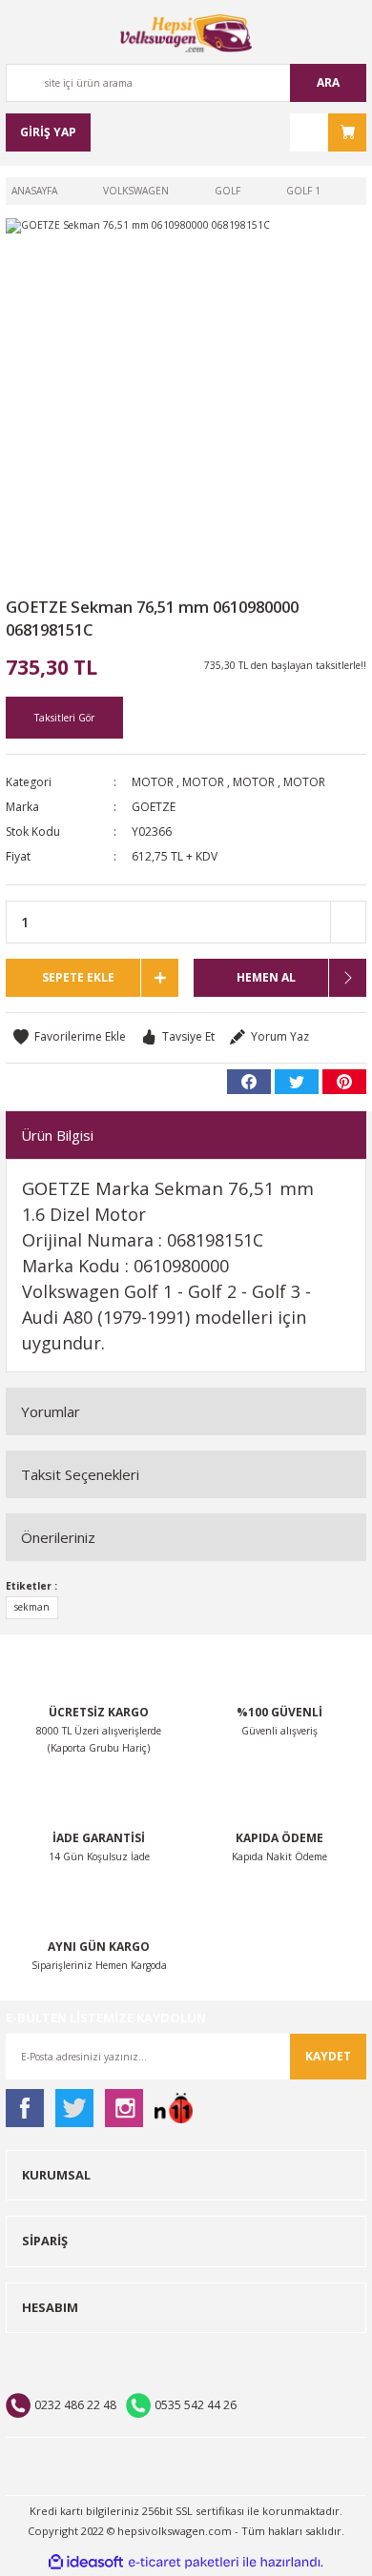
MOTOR (153, 782)
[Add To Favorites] (70, 1037)
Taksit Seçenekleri (80, 1474)
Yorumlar (51, 1411)
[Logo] (186, 33)
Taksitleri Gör (64, 718)
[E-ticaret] (184, 2562)
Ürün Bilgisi (57, 1135)
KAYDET (328, 2056)
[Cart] (328, 132)
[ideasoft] (86, 2563)
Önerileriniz (58, 1537)
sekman (32, 1607)
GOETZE (154, 807)
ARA (328, 82)
